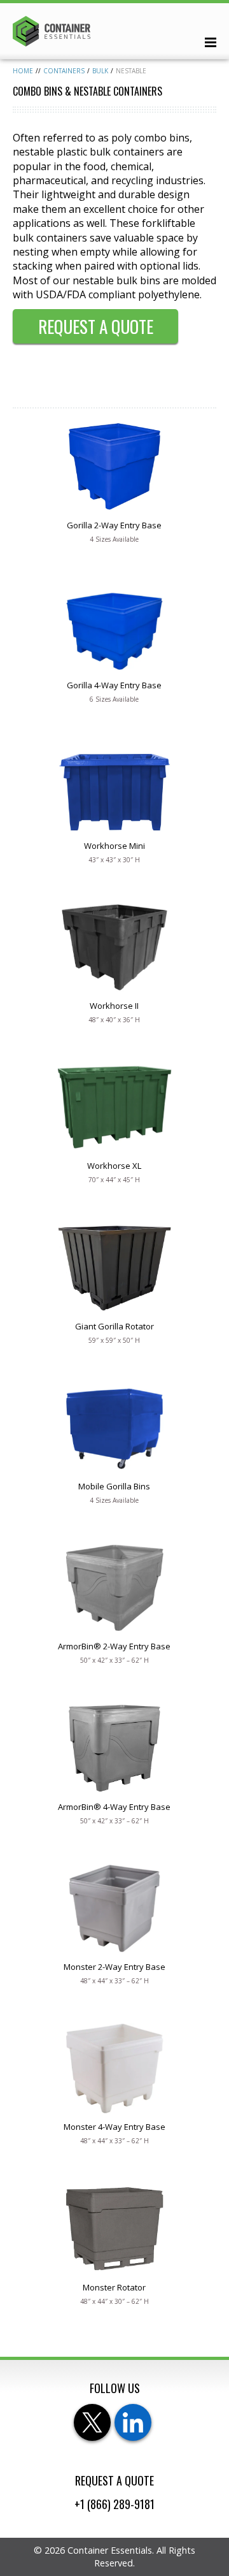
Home (23, 71)
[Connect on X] (92, 2422)
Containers (64, 71)
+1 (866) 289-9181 (114, 2504)
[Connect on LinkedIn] (133, 2422)
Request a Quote (96, 326)
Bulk (100, 71)
